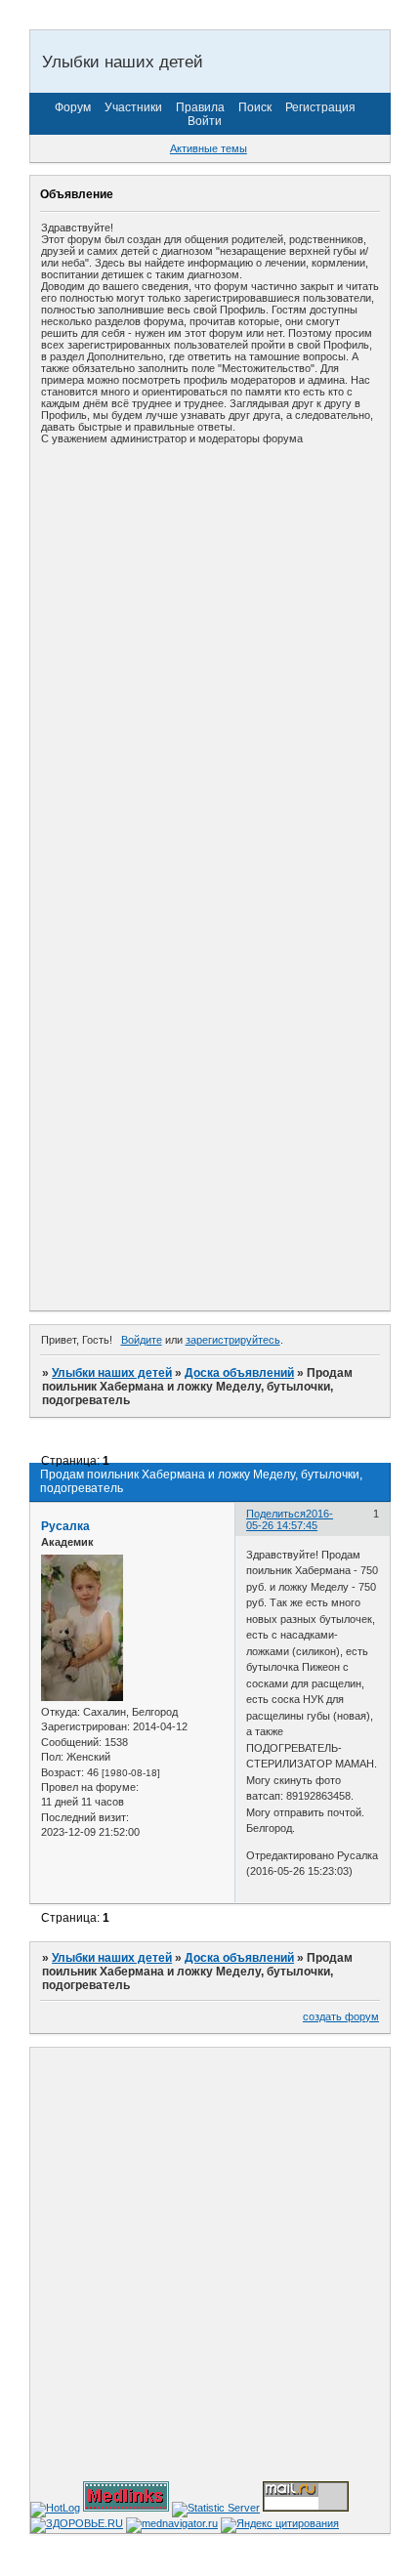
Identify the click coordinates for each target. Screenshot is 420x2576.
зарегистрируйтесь (233, 1340)
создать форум (341, 2016)
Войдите (142, 1340)
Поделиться (276, 1514)
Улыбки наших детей (112, 1373)
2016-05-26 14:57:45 (290, 1519)
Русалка (65, 1526)
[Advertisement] (210, 666)
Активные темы (209, 148)
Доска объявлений (239, 1373)
